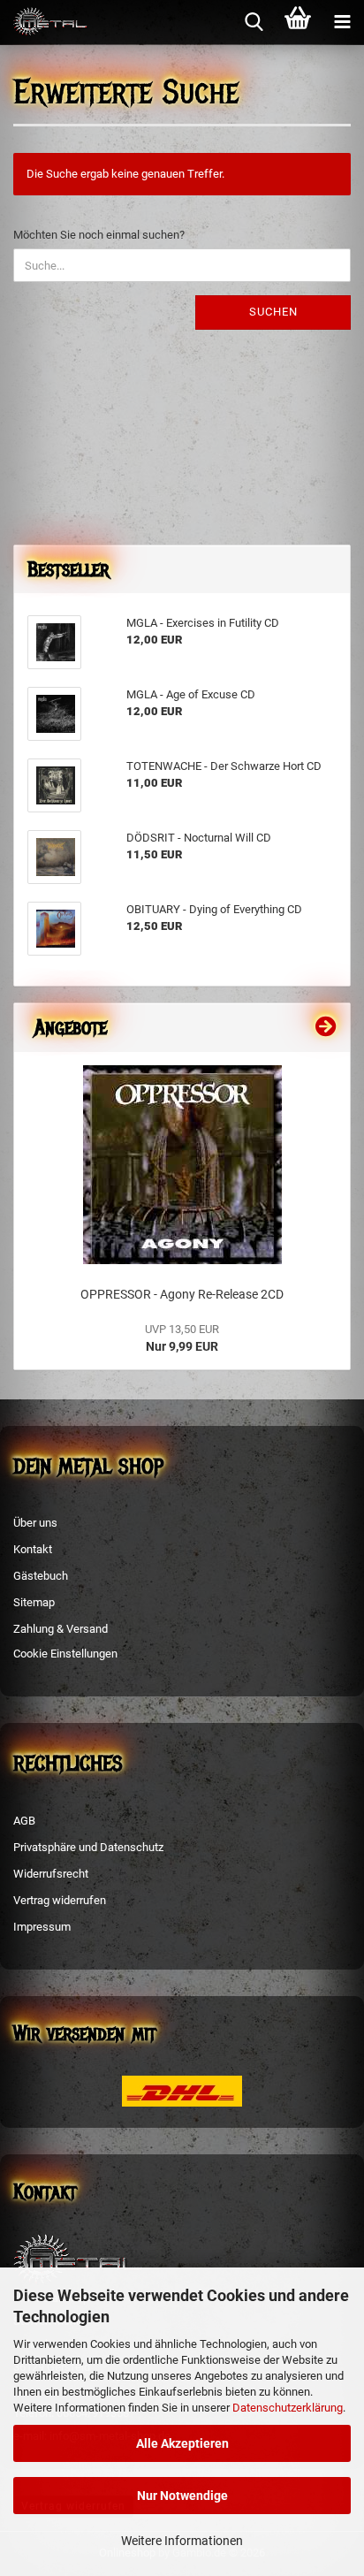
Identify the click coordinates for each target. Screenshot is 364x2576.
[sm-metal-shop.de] (44, 22)
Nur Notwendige (182, 2496)
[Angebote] (326, 1027)
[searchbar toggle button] (254, 22)
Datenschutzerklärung (288, 2408)
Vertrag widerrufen (60, 1900)
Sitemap (34, 1602)
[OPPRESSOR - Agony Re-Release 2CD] (182, 1165)
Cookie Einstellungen (65, 1654)
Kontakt (33, 1549)
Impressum (42, 1927)
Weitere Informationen (182, 2541)
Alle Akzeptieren (182, 2443)
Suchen (273, 312)
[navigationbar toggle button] (342, 22)
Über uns (35, 1523)
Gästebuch (41, 1576)
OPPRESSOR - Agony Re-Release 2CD (182, 1294)
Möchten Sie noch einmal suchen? (99, 235)
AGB (24, 1821)
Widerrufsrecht (51, 1874)
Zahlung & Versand (61, 1629)
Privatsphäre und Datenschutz (88, 1847)
